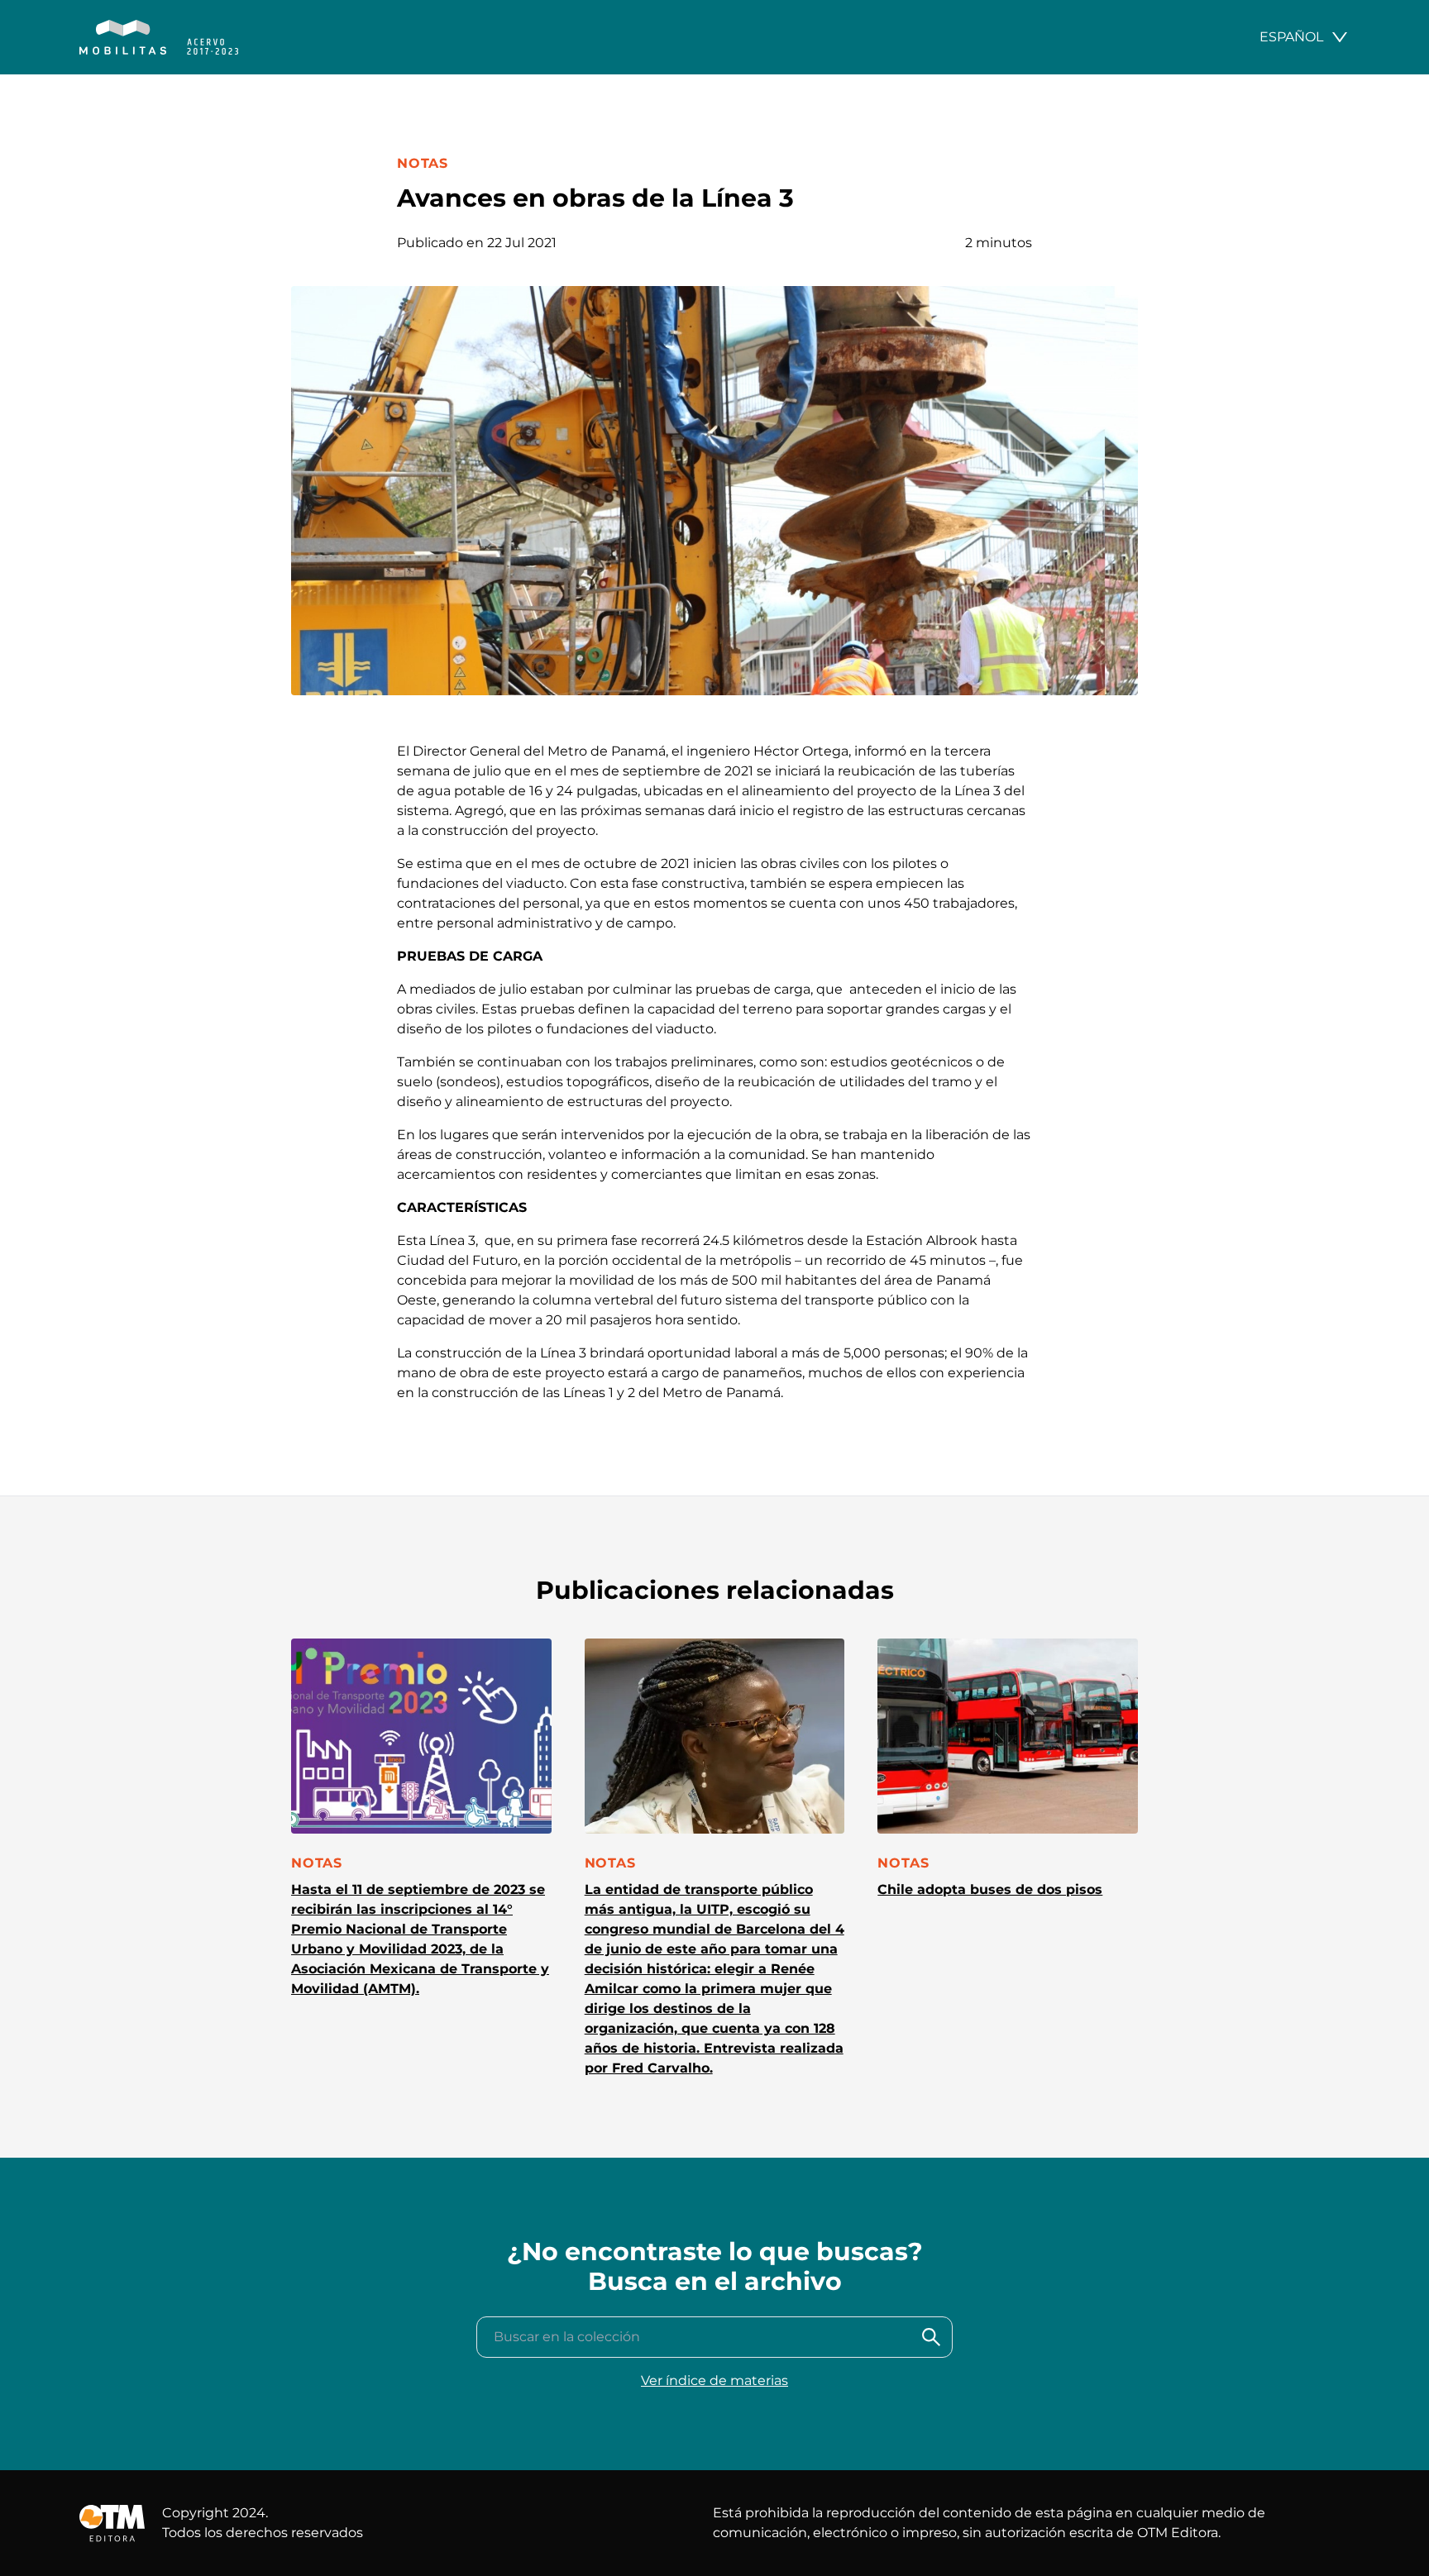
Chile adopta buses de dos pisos (990, 1889)
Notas (423, 163)
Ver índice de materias (714, 2380)
